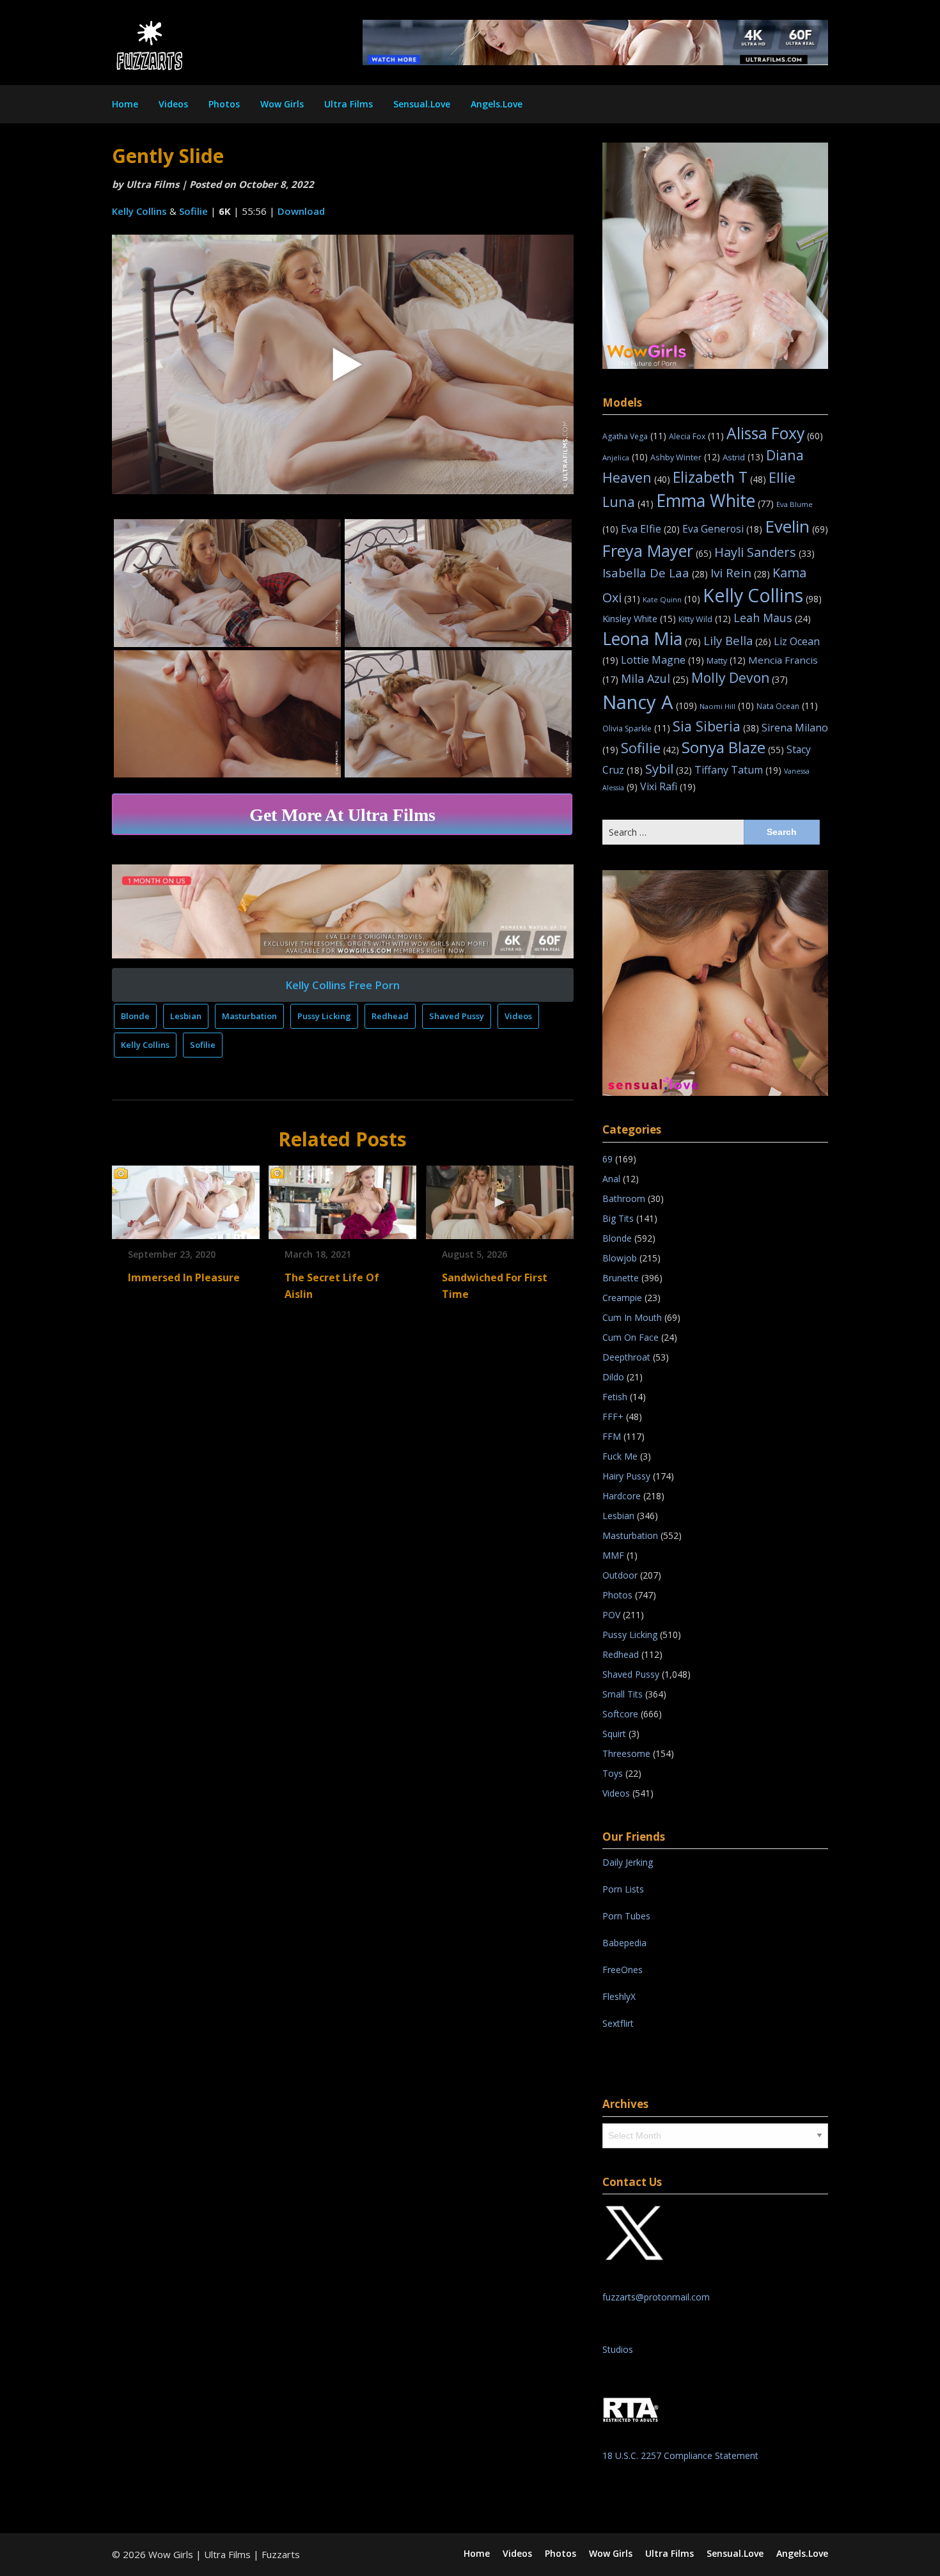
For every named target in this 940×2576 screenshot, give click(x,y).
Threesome (626, 1753)
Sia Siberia (716, 726)
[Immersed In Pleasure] (186, 1198)
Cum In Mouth (632, 1317)
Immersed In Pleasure (184, 1277)
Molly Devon (740, 677)
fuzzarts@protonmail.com (656, 2297)
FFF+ (613, 1417)
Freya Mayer (657, 550)
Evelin (796, 526)
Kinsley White (639, 619)
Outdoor (620, 1575)
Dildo (613, 1377)
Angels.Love (497, 104)
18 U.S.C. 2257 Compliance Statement (680, 2455)
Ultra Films (349, 104)
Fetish (615, 1397)
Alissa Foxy (775, 433)
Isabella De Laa (655, 573)
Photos (224, 104)
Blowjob (620, 1258)
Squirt (614, 1734)
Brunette (621, 1278)
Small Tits (623, 1694)
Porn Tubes (626, 1916)
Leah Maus (772, 618)
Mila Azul (655, 678)
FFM (612, 1436)
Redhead (390, 1016)
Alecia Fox (696, 436)
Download (301, 211)
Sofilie (193, 211)
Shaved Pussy (457, 1016)
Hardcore (622, 1496)
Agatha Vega (634, 436)
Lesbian (186, 1016)
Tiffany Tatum (738, 770)
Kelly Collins (139, 211)
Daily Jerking (629, 1862)
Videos (173, 104)
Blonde (135, 1016)
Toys (613, 1773)
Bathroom (624, 1198)
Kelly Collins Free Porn (342, 985)
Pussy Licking (324, 1016)
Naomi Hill (727, 706)
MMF (613, 1555)
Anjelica (625, 457)
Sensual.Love (422, 104)
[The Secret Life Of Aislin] (342, 1198)
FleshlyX (619, 1996)
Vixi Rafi (668, 786)
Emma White (715, 501)
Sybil (669, 769)
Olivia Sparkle (636, 729)
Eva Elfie (650, 528)
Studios (618, 2349)
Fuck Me (620, 1456)
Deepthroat (626, 1357)
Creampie (622, 1298)
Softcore (620, 1714)
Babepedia (624, 1943)
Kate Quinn (671, 599)
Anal (611, 1179)
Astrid (743, 457)
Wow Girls (282, 104)
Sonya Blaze (733, 747)
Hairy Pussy (626, 1476)
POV (611, 1615)
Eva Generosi (722, 529)
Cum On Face (631, 1337)
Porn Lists (623, 1889)
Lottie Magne (662, 660)
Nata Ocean (787, 706)
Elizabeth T (719, 477)
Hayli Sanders (764, 552)
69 (607, 1159)
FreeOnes (623, 1970)
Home (125, 104)
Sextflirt (618, 2023)
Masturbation (249, 1016)
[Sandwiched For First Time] (500, 1198)
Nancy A (650, 702)
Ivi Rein (740, 573)
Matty (726, 660)
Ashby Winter (685, 457)
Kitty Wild (705, 619)
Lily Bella (737, 640)
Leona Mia (652, 639)
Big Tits (618, 1218)
